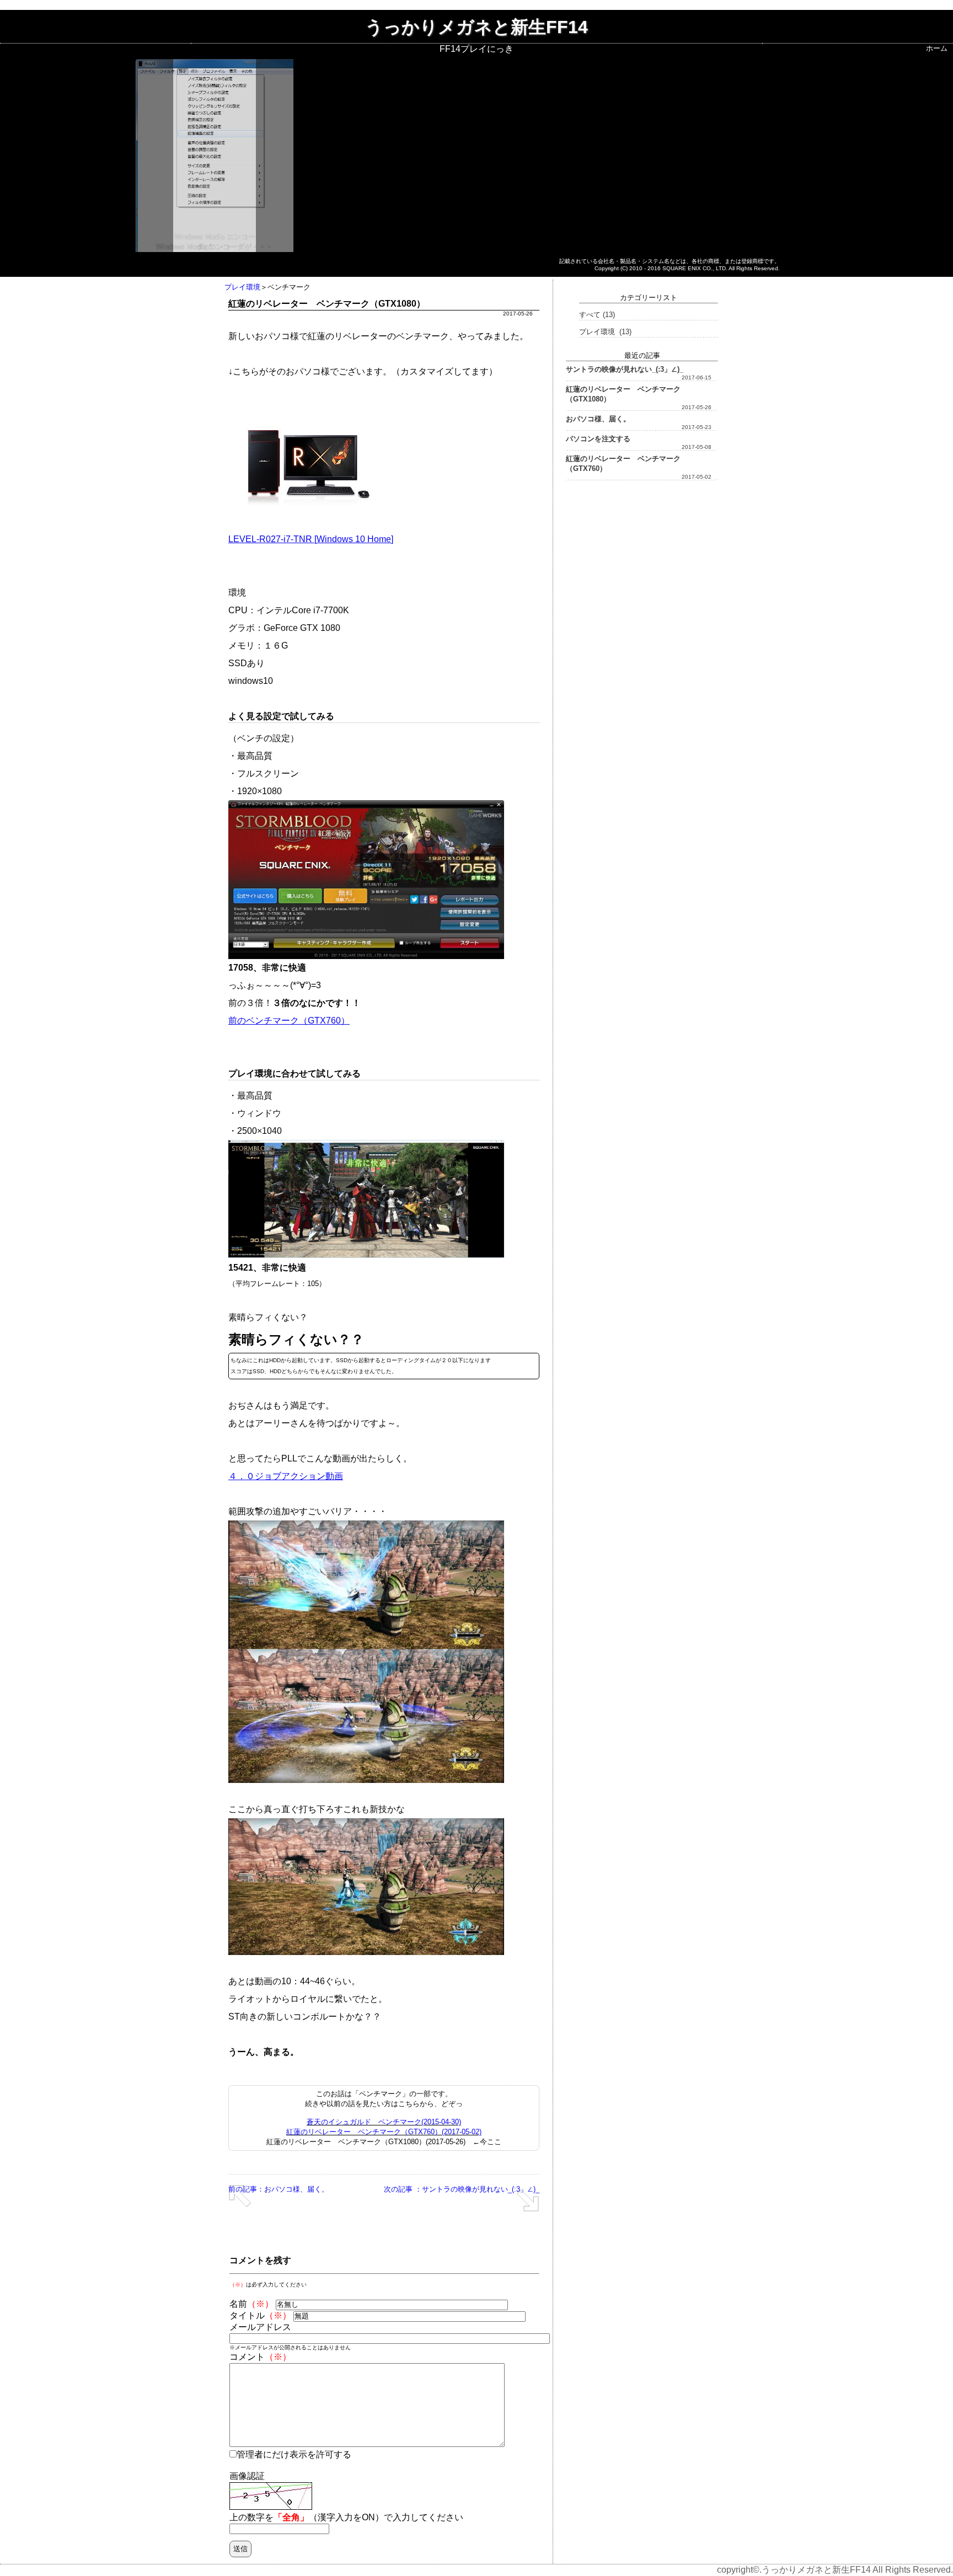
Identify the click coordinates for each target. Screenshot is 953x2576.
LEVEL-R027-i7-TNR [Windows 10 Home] (311, 539)
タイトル (260, 2315)
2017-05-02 (697, 477)
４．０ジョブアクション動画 (286, 1476)
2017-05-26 (697, 407)
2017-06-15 (697, 377)
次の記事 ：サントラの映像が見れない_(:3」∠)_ (462, 2189)
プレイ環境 (242, 287)
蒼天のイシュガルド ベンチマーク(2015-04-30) (384, 2122)
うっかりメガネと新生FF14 (476, 27)
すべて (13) (597, 315)
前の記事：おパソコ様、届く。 (279, 2189)
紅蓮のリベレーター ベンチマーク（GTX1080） (623, 394)
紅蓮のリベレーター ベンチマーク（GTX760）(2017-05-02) (384, 2132)
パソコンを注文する (598, 439)
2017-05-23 (697, 427)
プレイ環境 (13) (605, 332)
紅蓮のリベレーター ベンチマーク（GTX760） (623, 464)
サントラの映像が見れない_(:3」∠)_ (625, 369)
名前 (251, 2304)
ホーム (937, 48)
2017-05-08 (697, 447)
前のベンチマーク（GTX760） (289, 1021)
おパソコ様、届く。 (598, 419)
